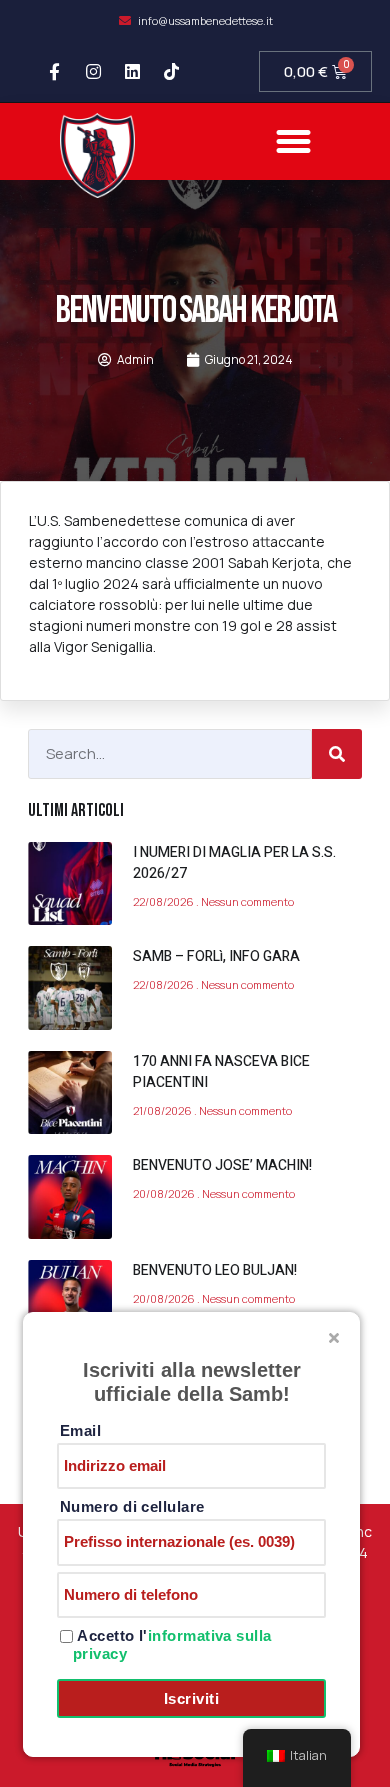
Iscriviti (191, 1698)
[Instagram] (94, 72)
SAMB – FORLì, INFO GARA (216, 956)
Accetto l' (172, 1644)
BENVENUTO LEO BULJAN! (215, 1270)
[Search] (337, 754)
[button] (294, 142)
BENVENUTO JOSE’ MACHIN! (222, 1165)
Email (80, 1430)
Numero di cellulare (132, 1506)
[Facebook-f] (55, 72)
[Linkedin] (133, 72)
